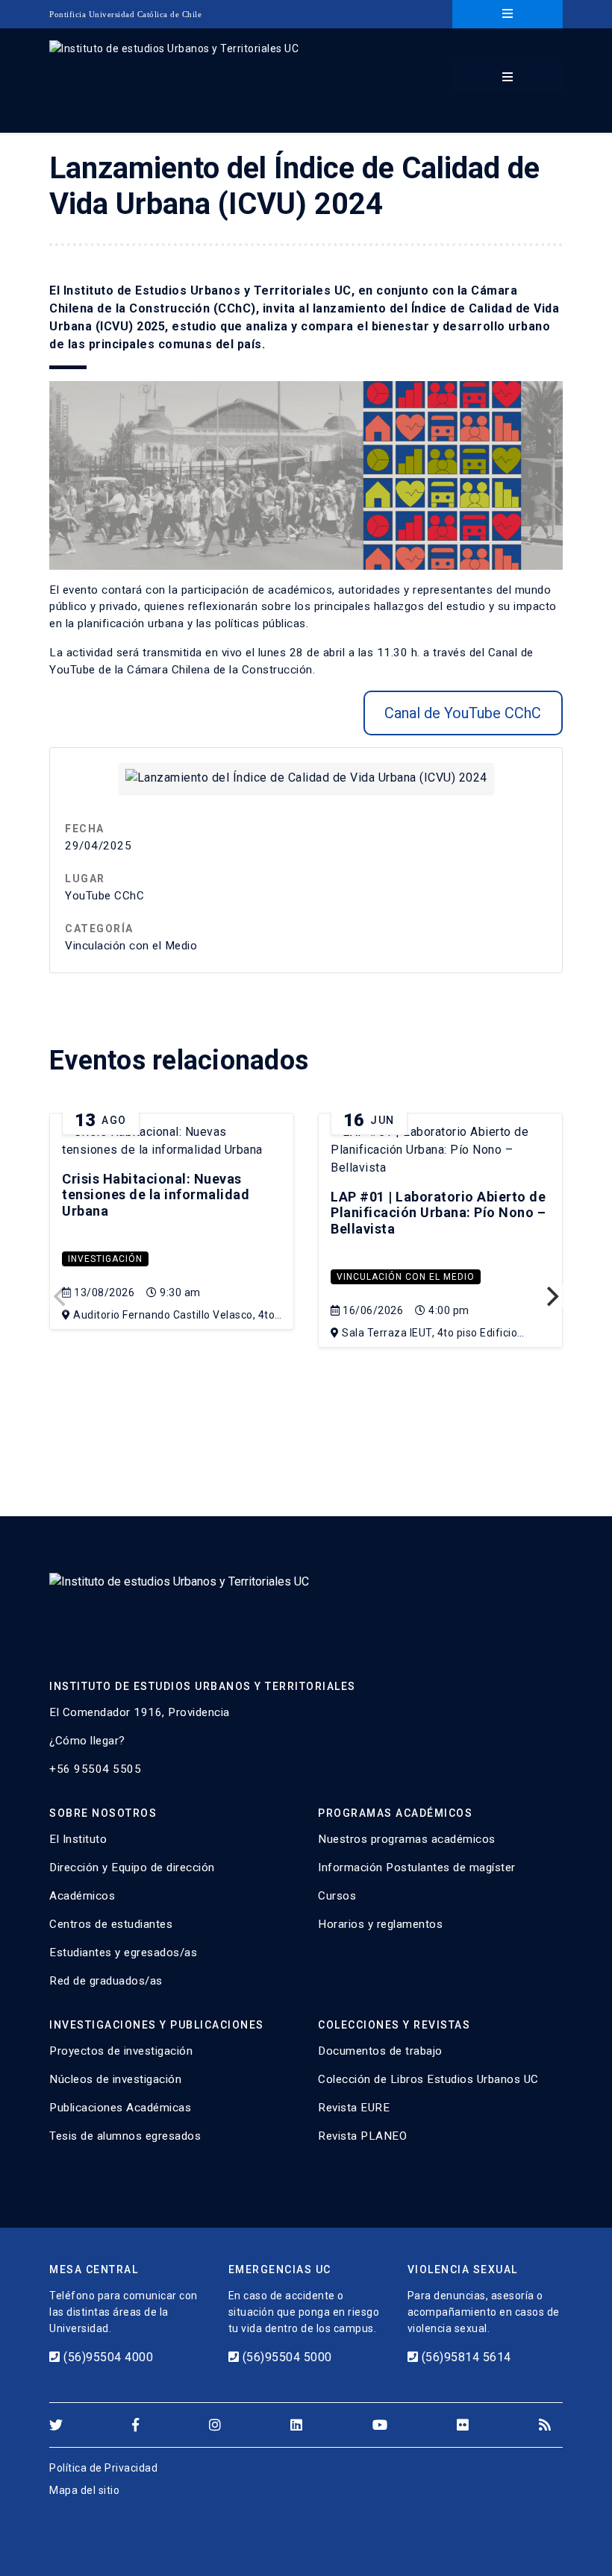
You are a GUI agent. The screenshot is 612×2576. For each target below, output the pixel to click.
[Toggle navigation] (508, 14)
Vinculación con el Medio (406, 1277)
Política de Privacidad (103, 2468)
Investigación (105, 1259)
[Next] (551, 1296)
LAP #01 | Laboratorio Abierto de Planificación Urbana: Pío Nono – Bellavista (438, 1213)
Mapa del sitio (84, 2490)
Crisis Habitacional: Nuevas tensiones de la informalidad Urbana (156, 1195)
